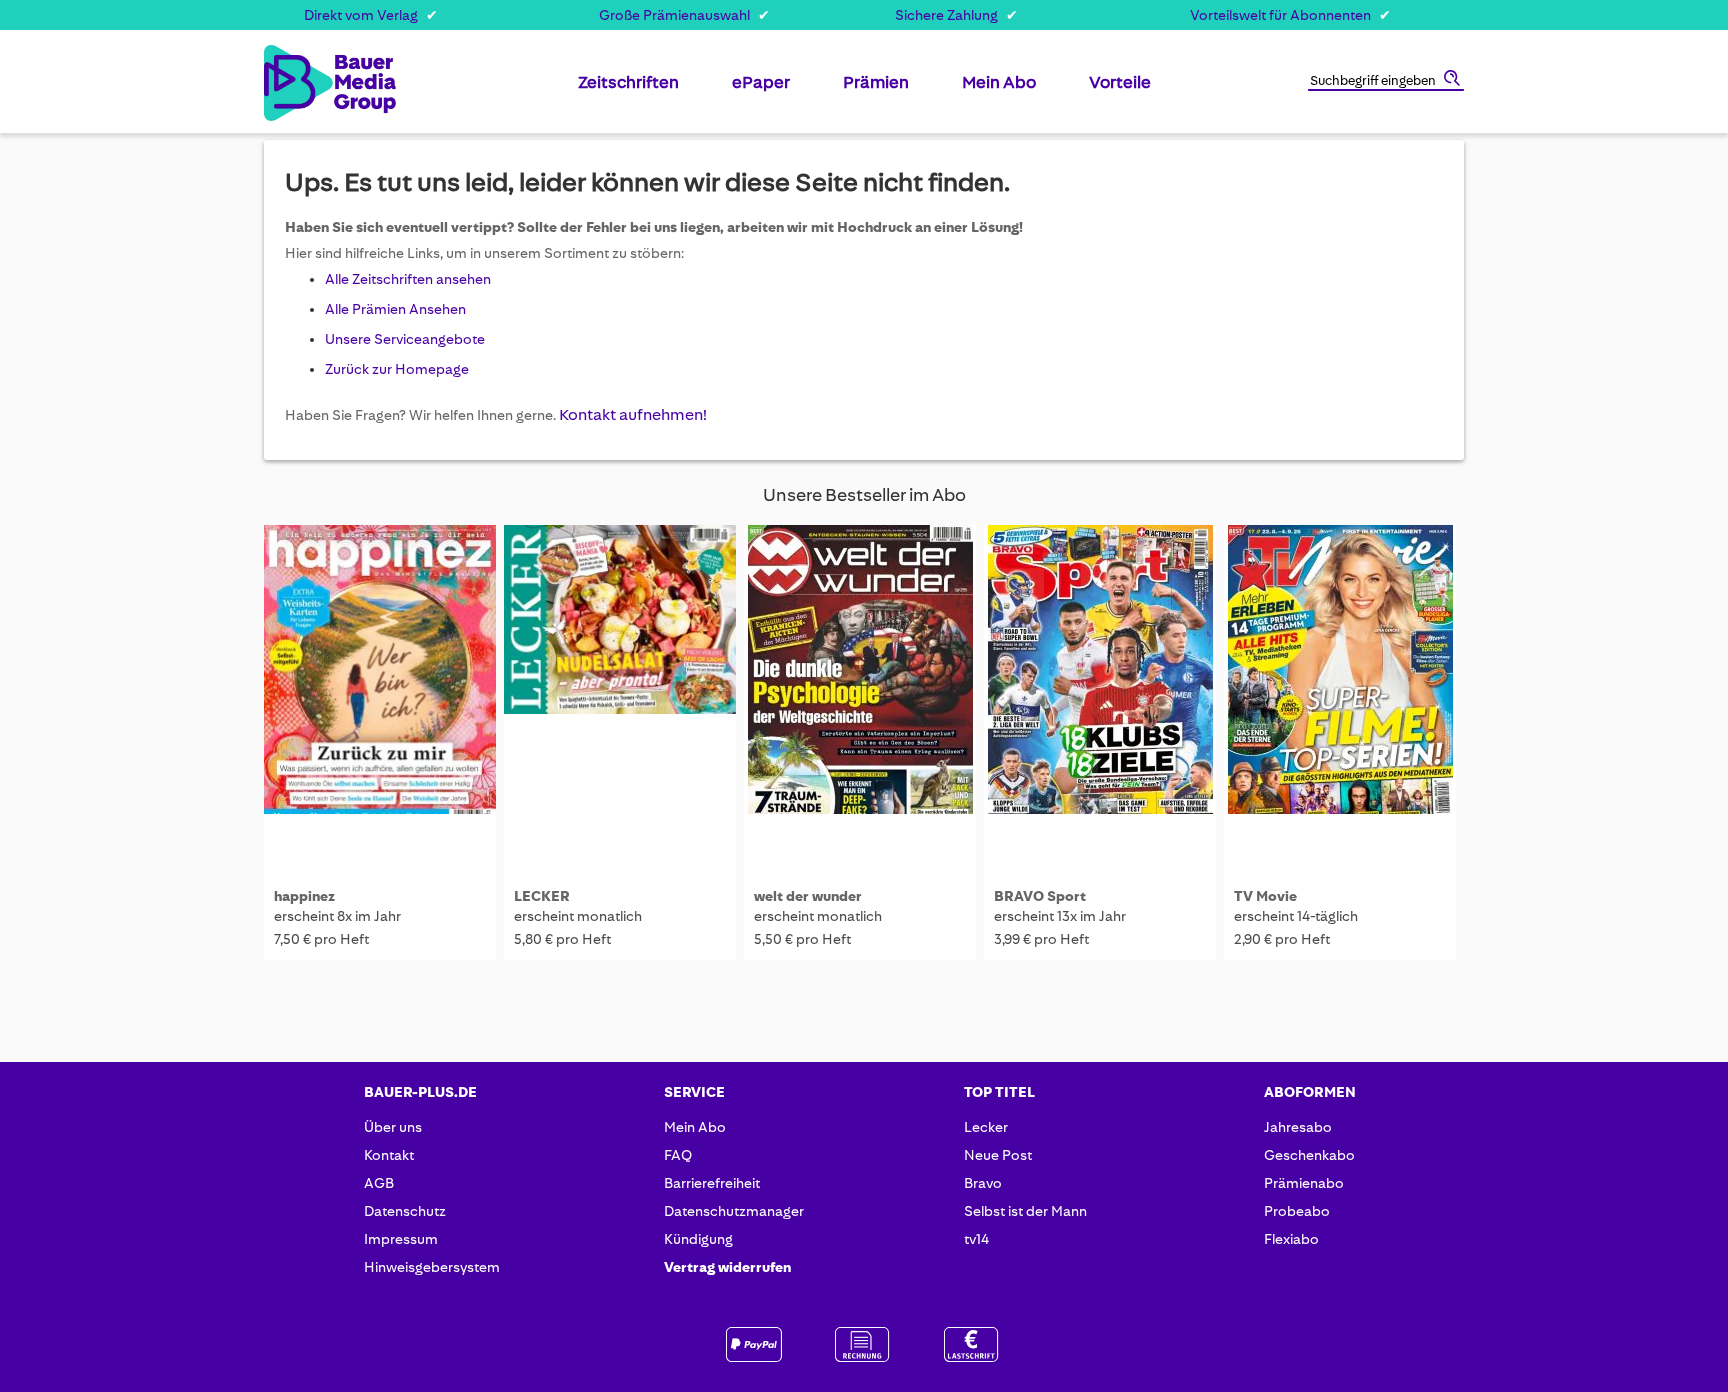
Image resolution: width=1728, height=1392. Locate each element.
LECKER (542, 896)
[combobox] (1386, 82)
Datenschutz (405, 1211)
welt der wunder (808, 896)
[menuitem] (628, 90)
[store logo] (296, 83)
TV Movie (1265, 896)
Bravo (983, 1183)
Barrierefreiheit (712, 1183)
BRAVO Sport (1040, 896)
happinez (304, 896)
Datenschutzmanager (734, 1211)
